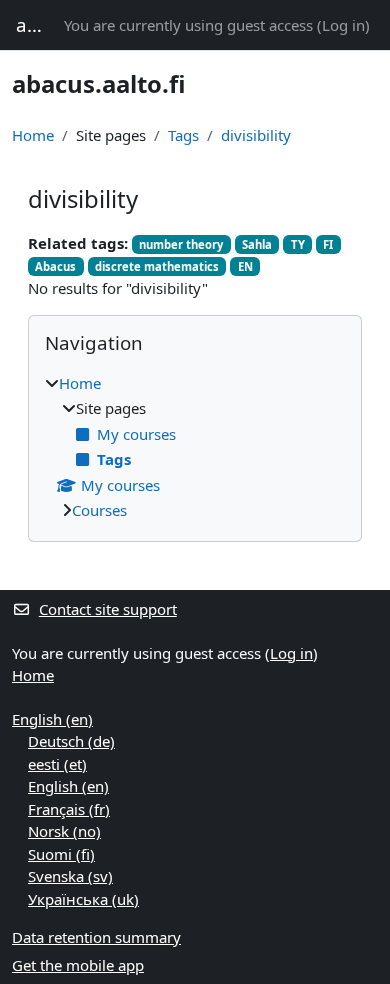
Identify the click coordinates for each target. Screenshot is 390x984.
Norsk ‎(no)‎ (64, 831)
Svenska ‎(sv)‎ (70, 876)
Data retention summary (96, 937)
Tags (183, 135)
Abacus (55, 266)
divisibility (256, 135)
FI (328, 244)
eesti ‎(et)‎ (57, 764)
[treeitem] (195, 447)
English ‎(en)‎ (52, 719)
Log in (343, 25)
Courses (99, 510)
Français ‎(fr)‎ (69, 809)
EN (245, 266)
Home (33, 135)
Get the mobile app (78, 965)
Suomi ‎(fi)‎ (61, 854)
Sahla (257, 244)
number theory (181, 244)
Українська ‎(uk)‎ (83, 899)
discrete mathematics (157, 266)
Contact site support (108, 609)
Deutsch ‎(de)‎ (71, 741)
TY (298, 244)
